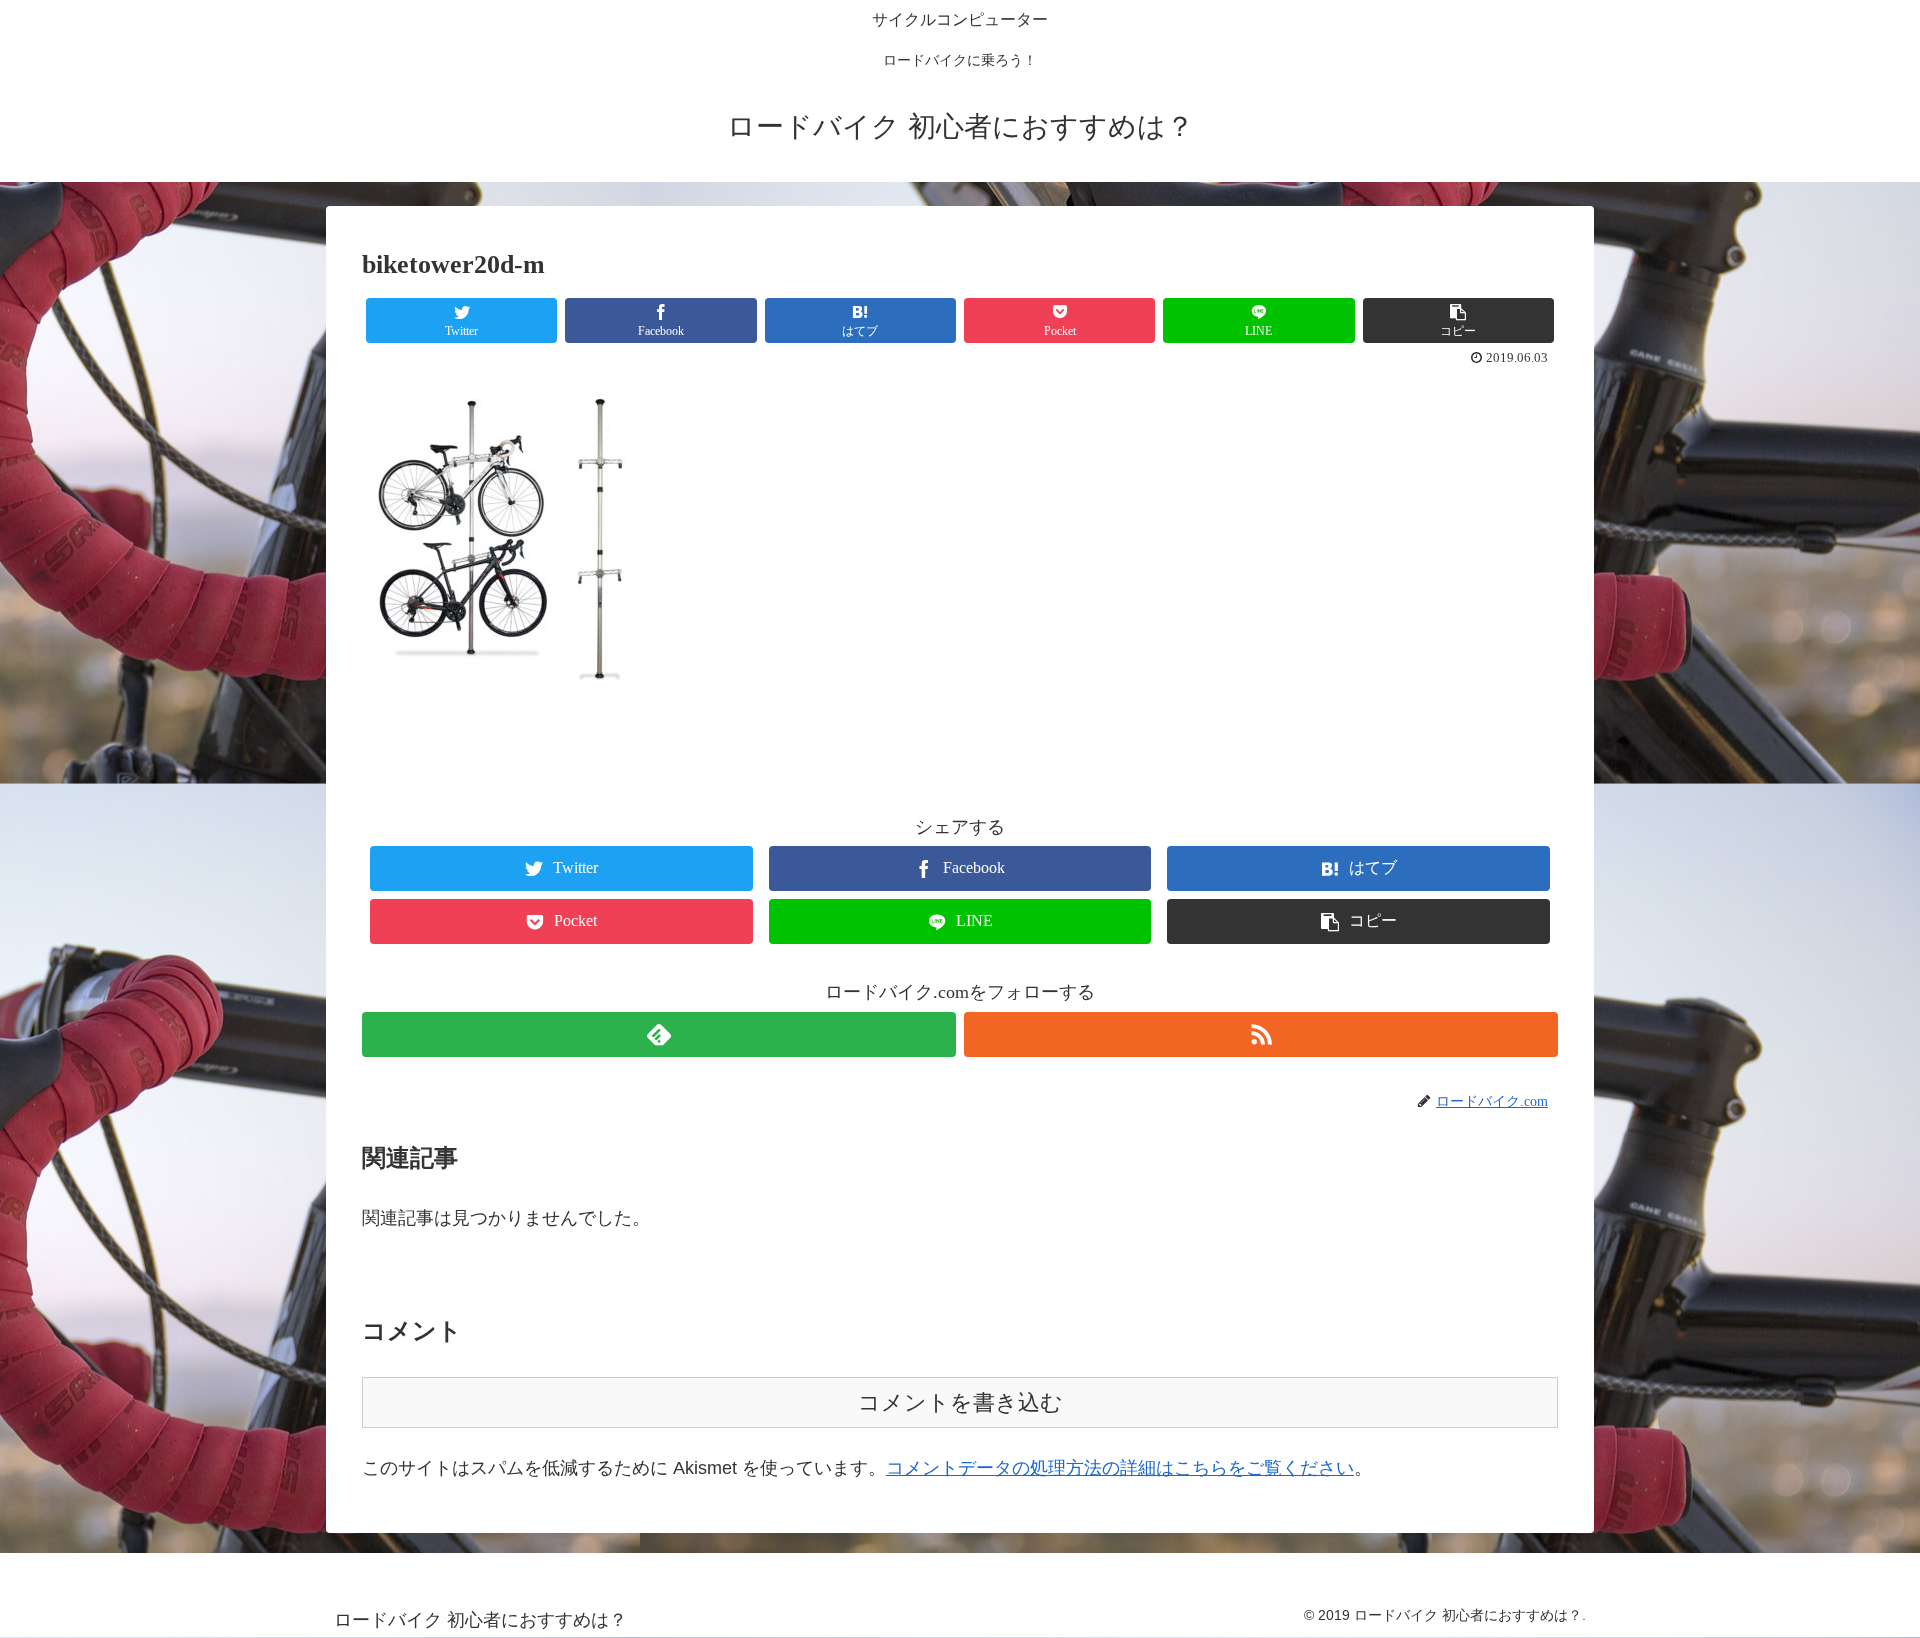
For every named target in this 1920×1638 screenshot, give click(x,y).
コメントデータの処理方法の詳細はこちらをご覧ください (1120, 1468)
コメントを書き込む (960, 1402)
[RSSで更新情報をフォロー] (1261, 1034)
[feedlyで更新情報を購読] (659, 1034)
